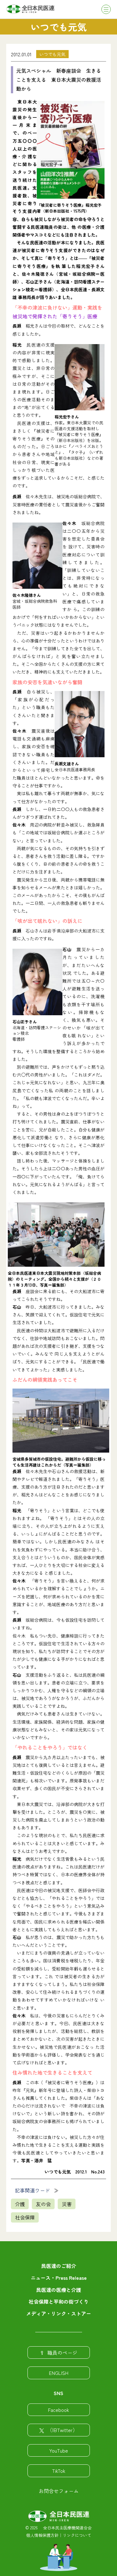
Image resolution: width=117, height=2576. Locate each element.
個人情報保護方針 (42, 2535)
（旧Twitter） (62, 2430)
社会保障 (25, 2217)
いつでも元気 (52, 54)
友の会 (43, 2204)
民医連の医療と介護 (59, 2290)
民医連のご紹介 (59, 2266)
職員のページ (62, 2353)
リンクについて (77, 2535)
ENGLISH (59, 2373)
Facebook (58, 2410)
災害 (67, 2204)
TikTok (59, 2471)
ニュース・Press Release (59, 2278)
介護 (20, 2204)
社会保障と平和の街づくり (59, 2302)
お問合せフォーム (59, 2491)
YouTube (59, 2450)
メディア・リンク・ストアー (59, 2313)
